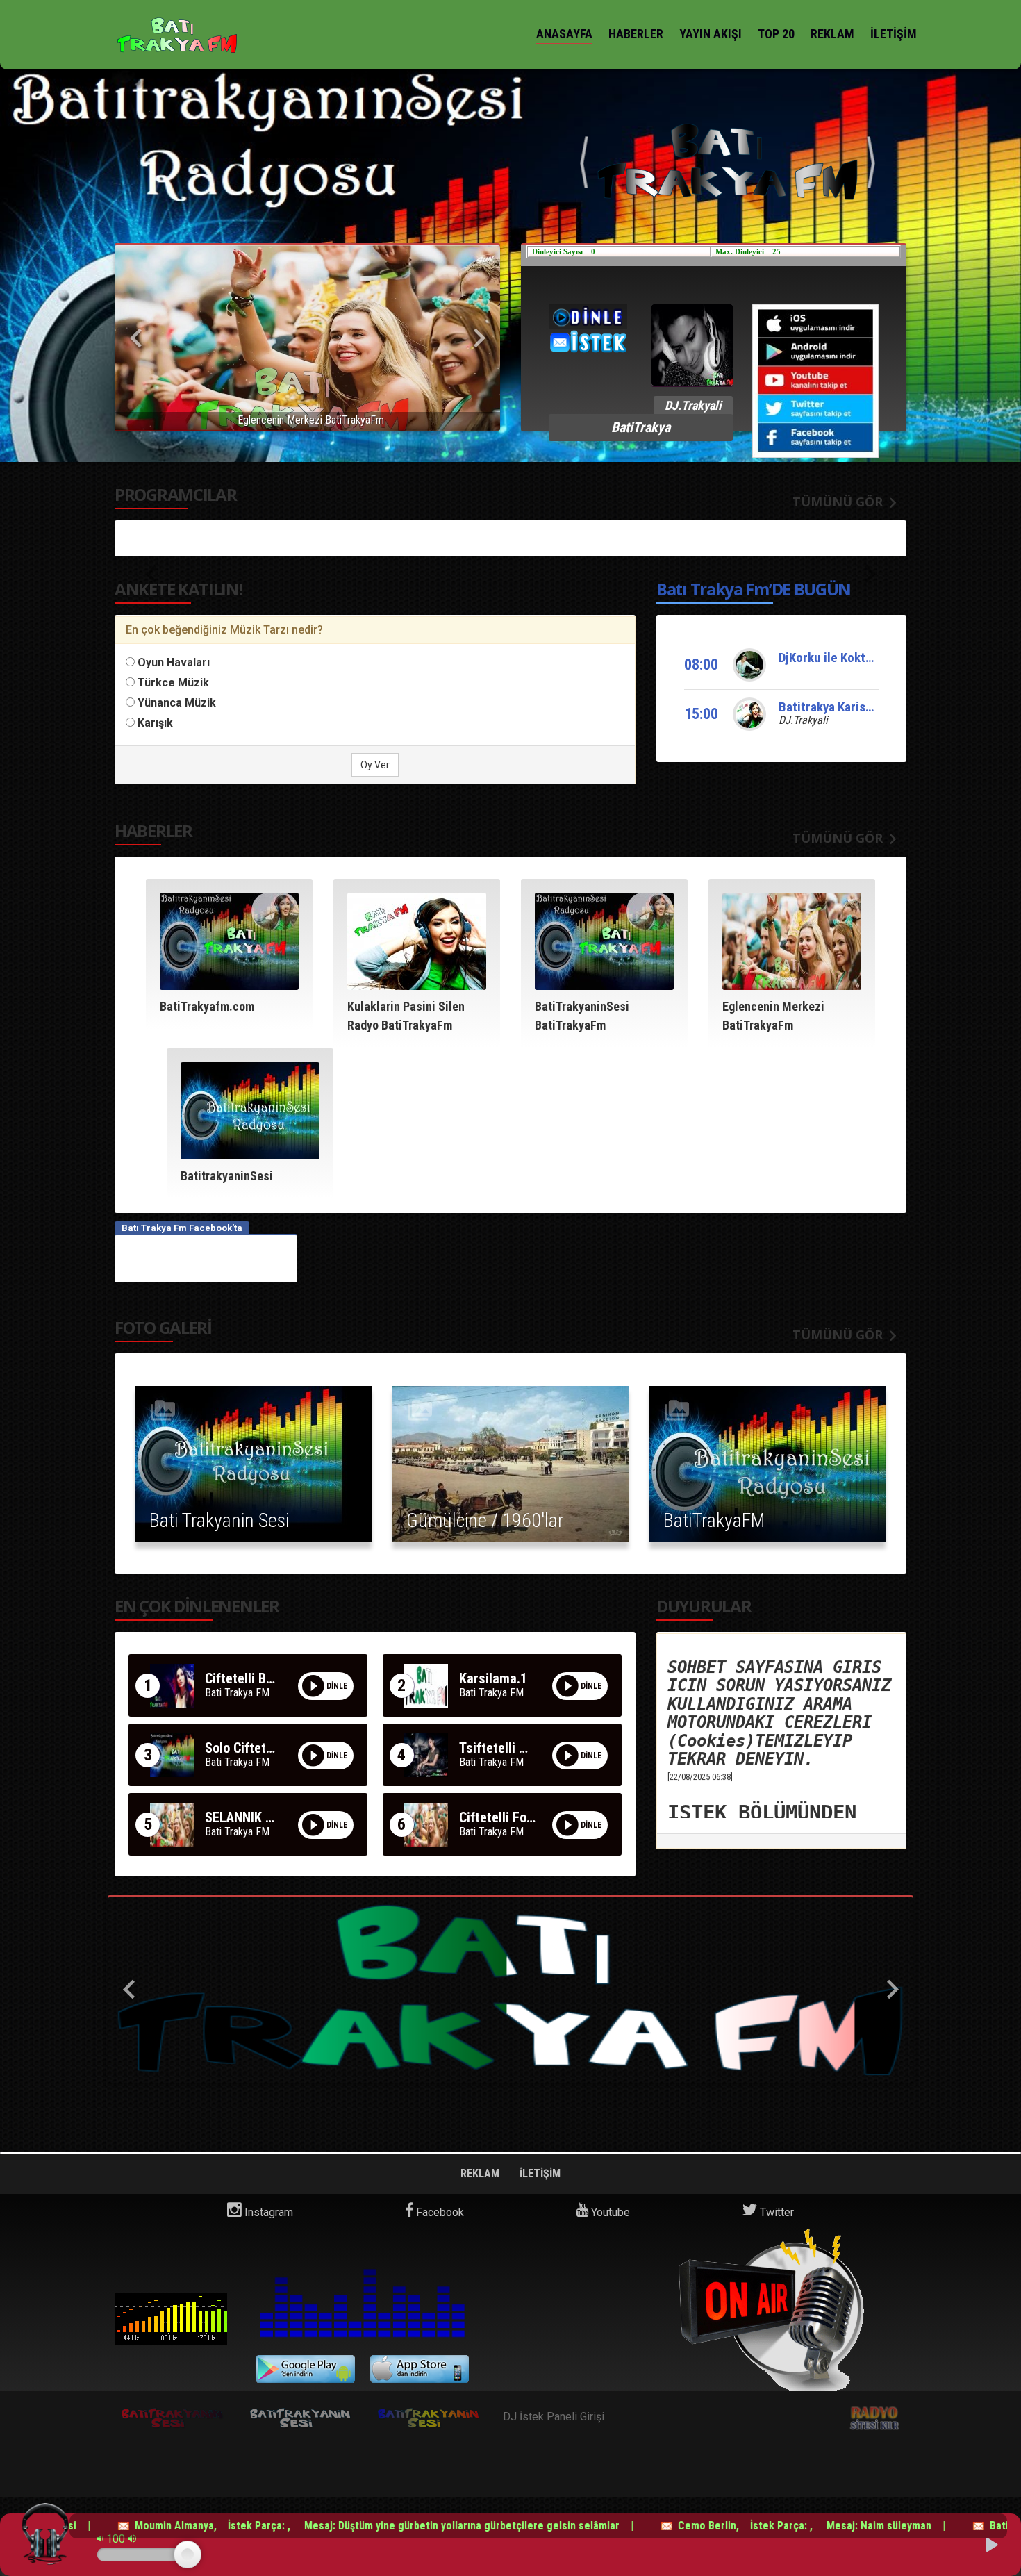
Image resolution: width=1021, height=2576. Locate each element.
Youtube (609, 2212)
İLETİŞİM (894, 34)
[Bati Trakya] (510, 1990)
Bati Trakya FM (237, 1693)
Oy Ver (375, 765)
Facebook (439, 2212)
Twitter (775, 2212)
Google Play (305, 2369)
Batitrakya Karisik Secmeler (854, 707)
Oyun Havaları (174, 662)
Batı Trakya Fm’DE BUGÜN (754, 589)
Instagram (267, 2212)
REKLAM (832, 34)
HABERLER (636, 34)
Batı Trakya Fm (171, 2319)
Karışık (155, 723)
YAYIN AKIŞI (711, 34)
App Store (420, 2369)
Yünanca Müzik (177, 703)
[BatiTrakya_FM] (728, 146)
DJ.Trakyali (803, 720)
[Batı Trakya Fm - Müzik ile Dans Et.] (177, 35)
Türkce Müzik (173, 683)
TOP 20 (776, 34)
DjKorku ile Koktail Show (845, 658)
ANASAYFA (564, 34)
